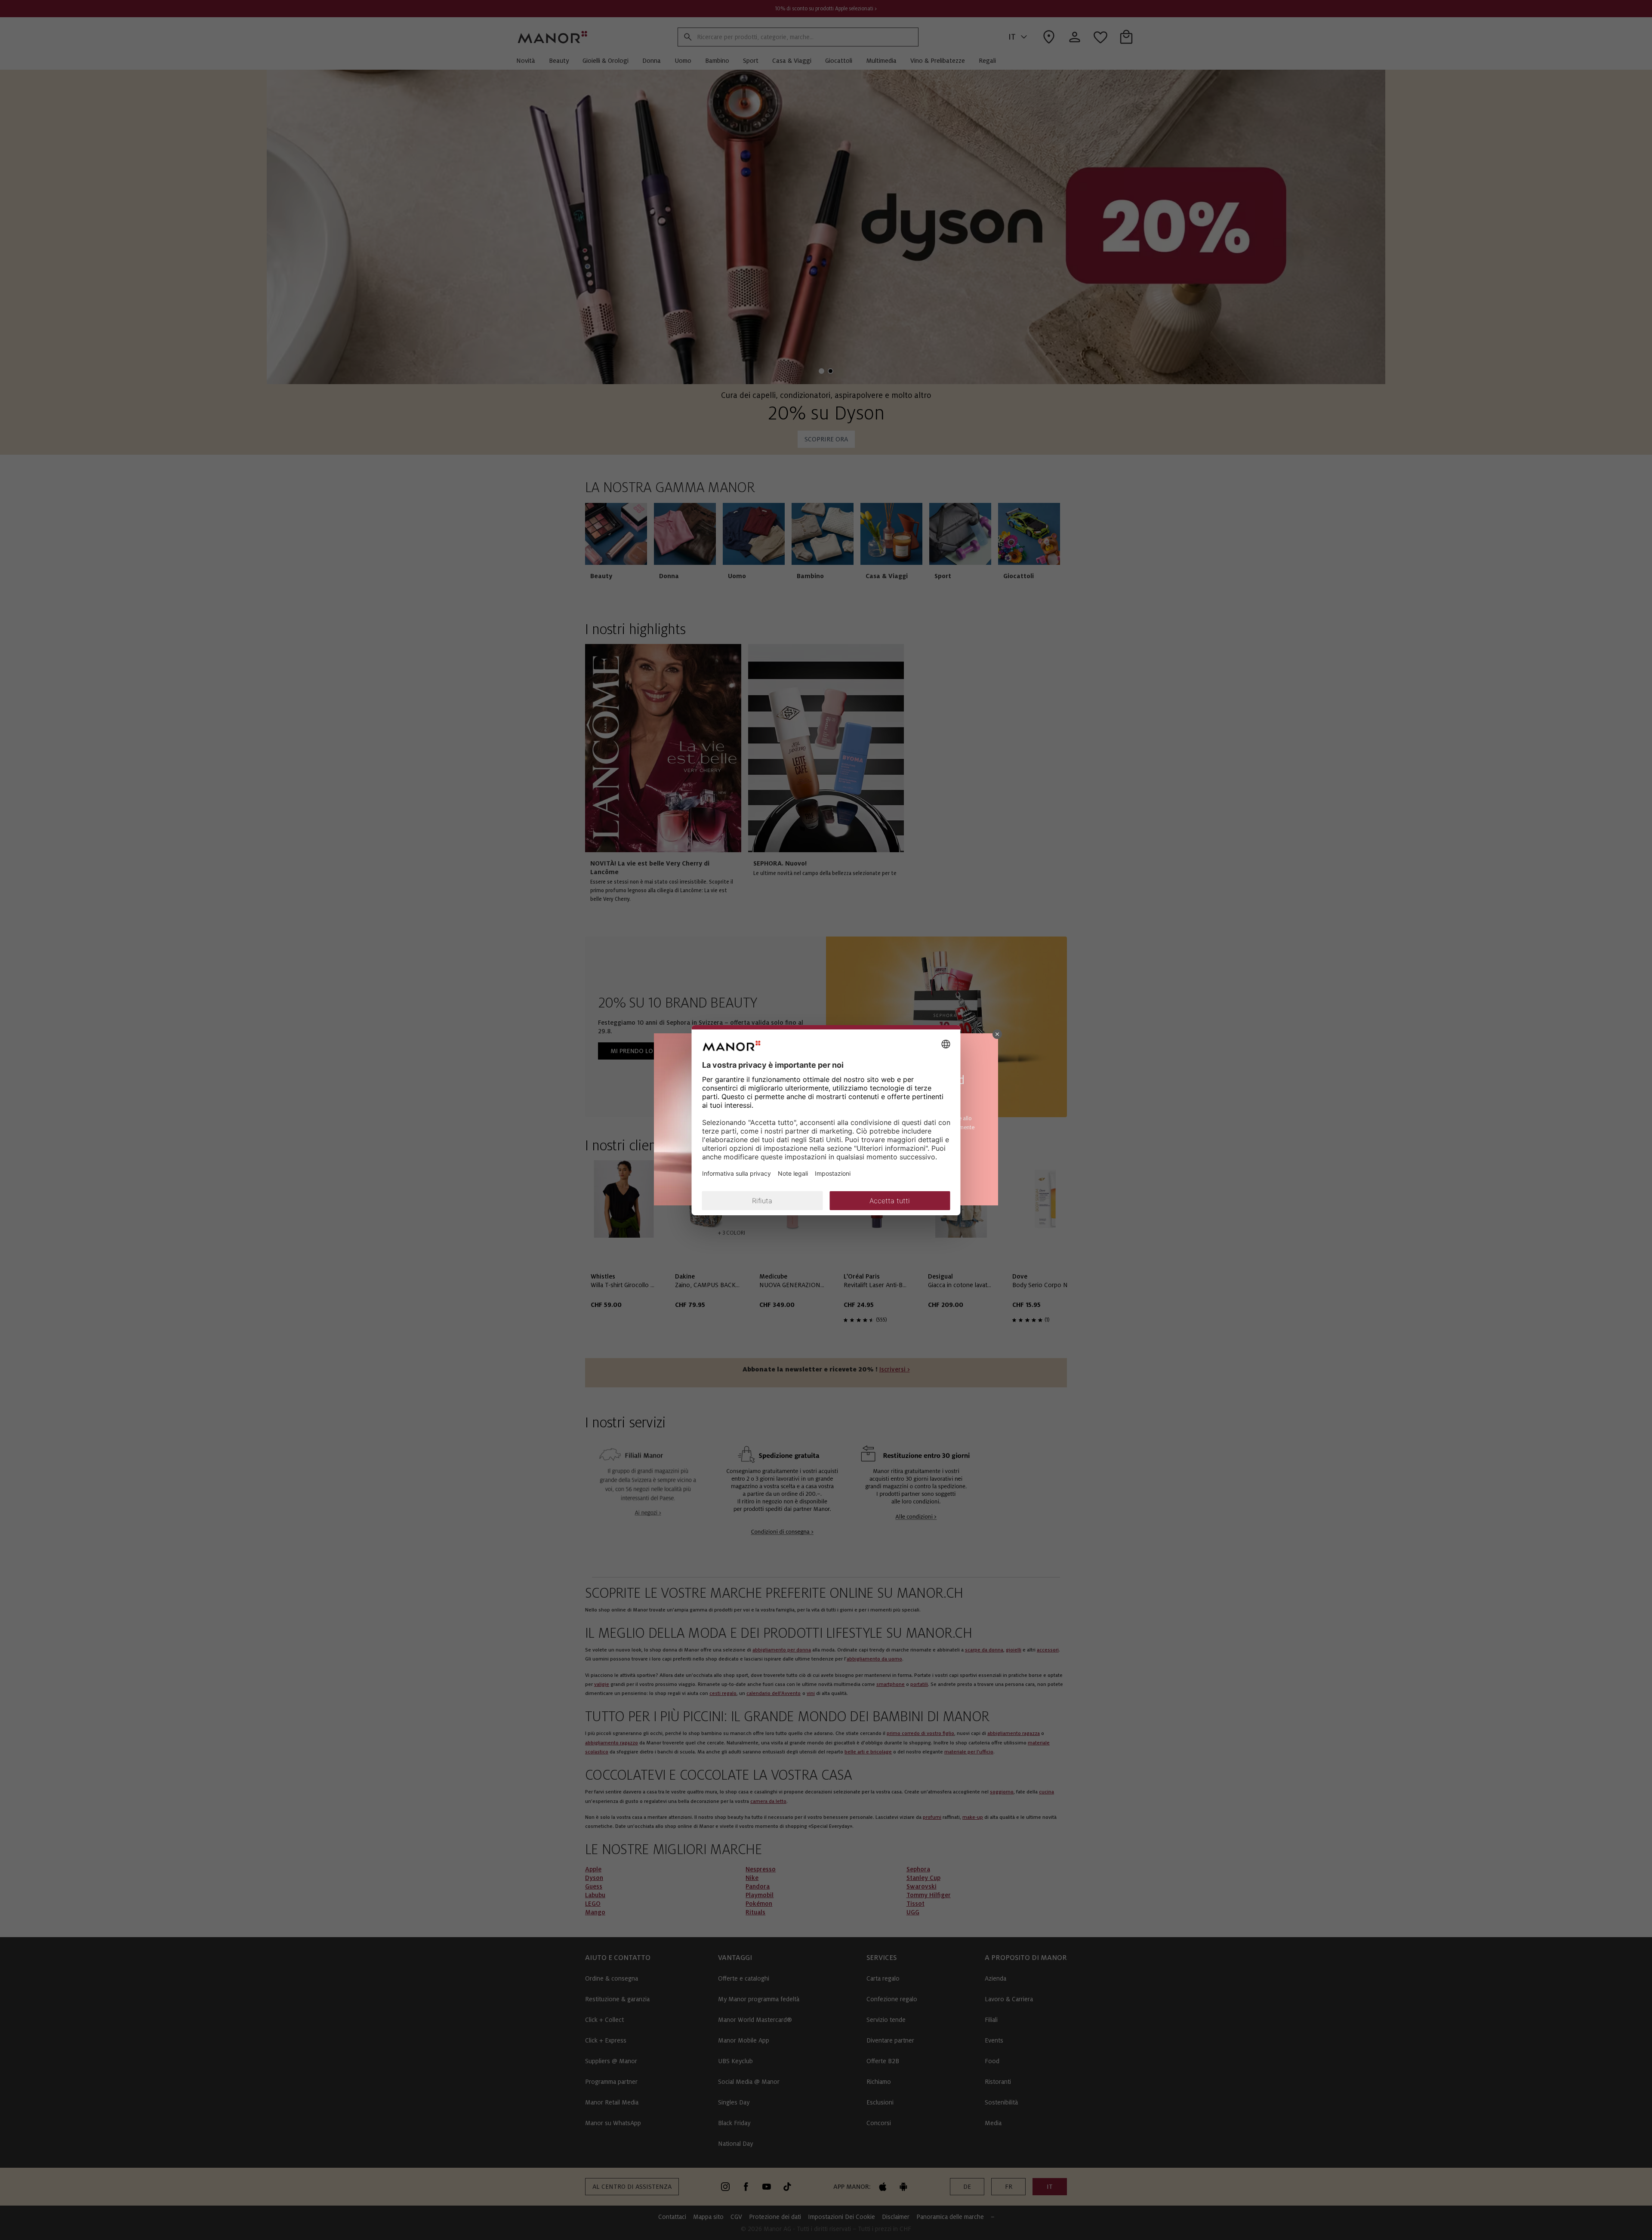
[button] (997, 1034)
